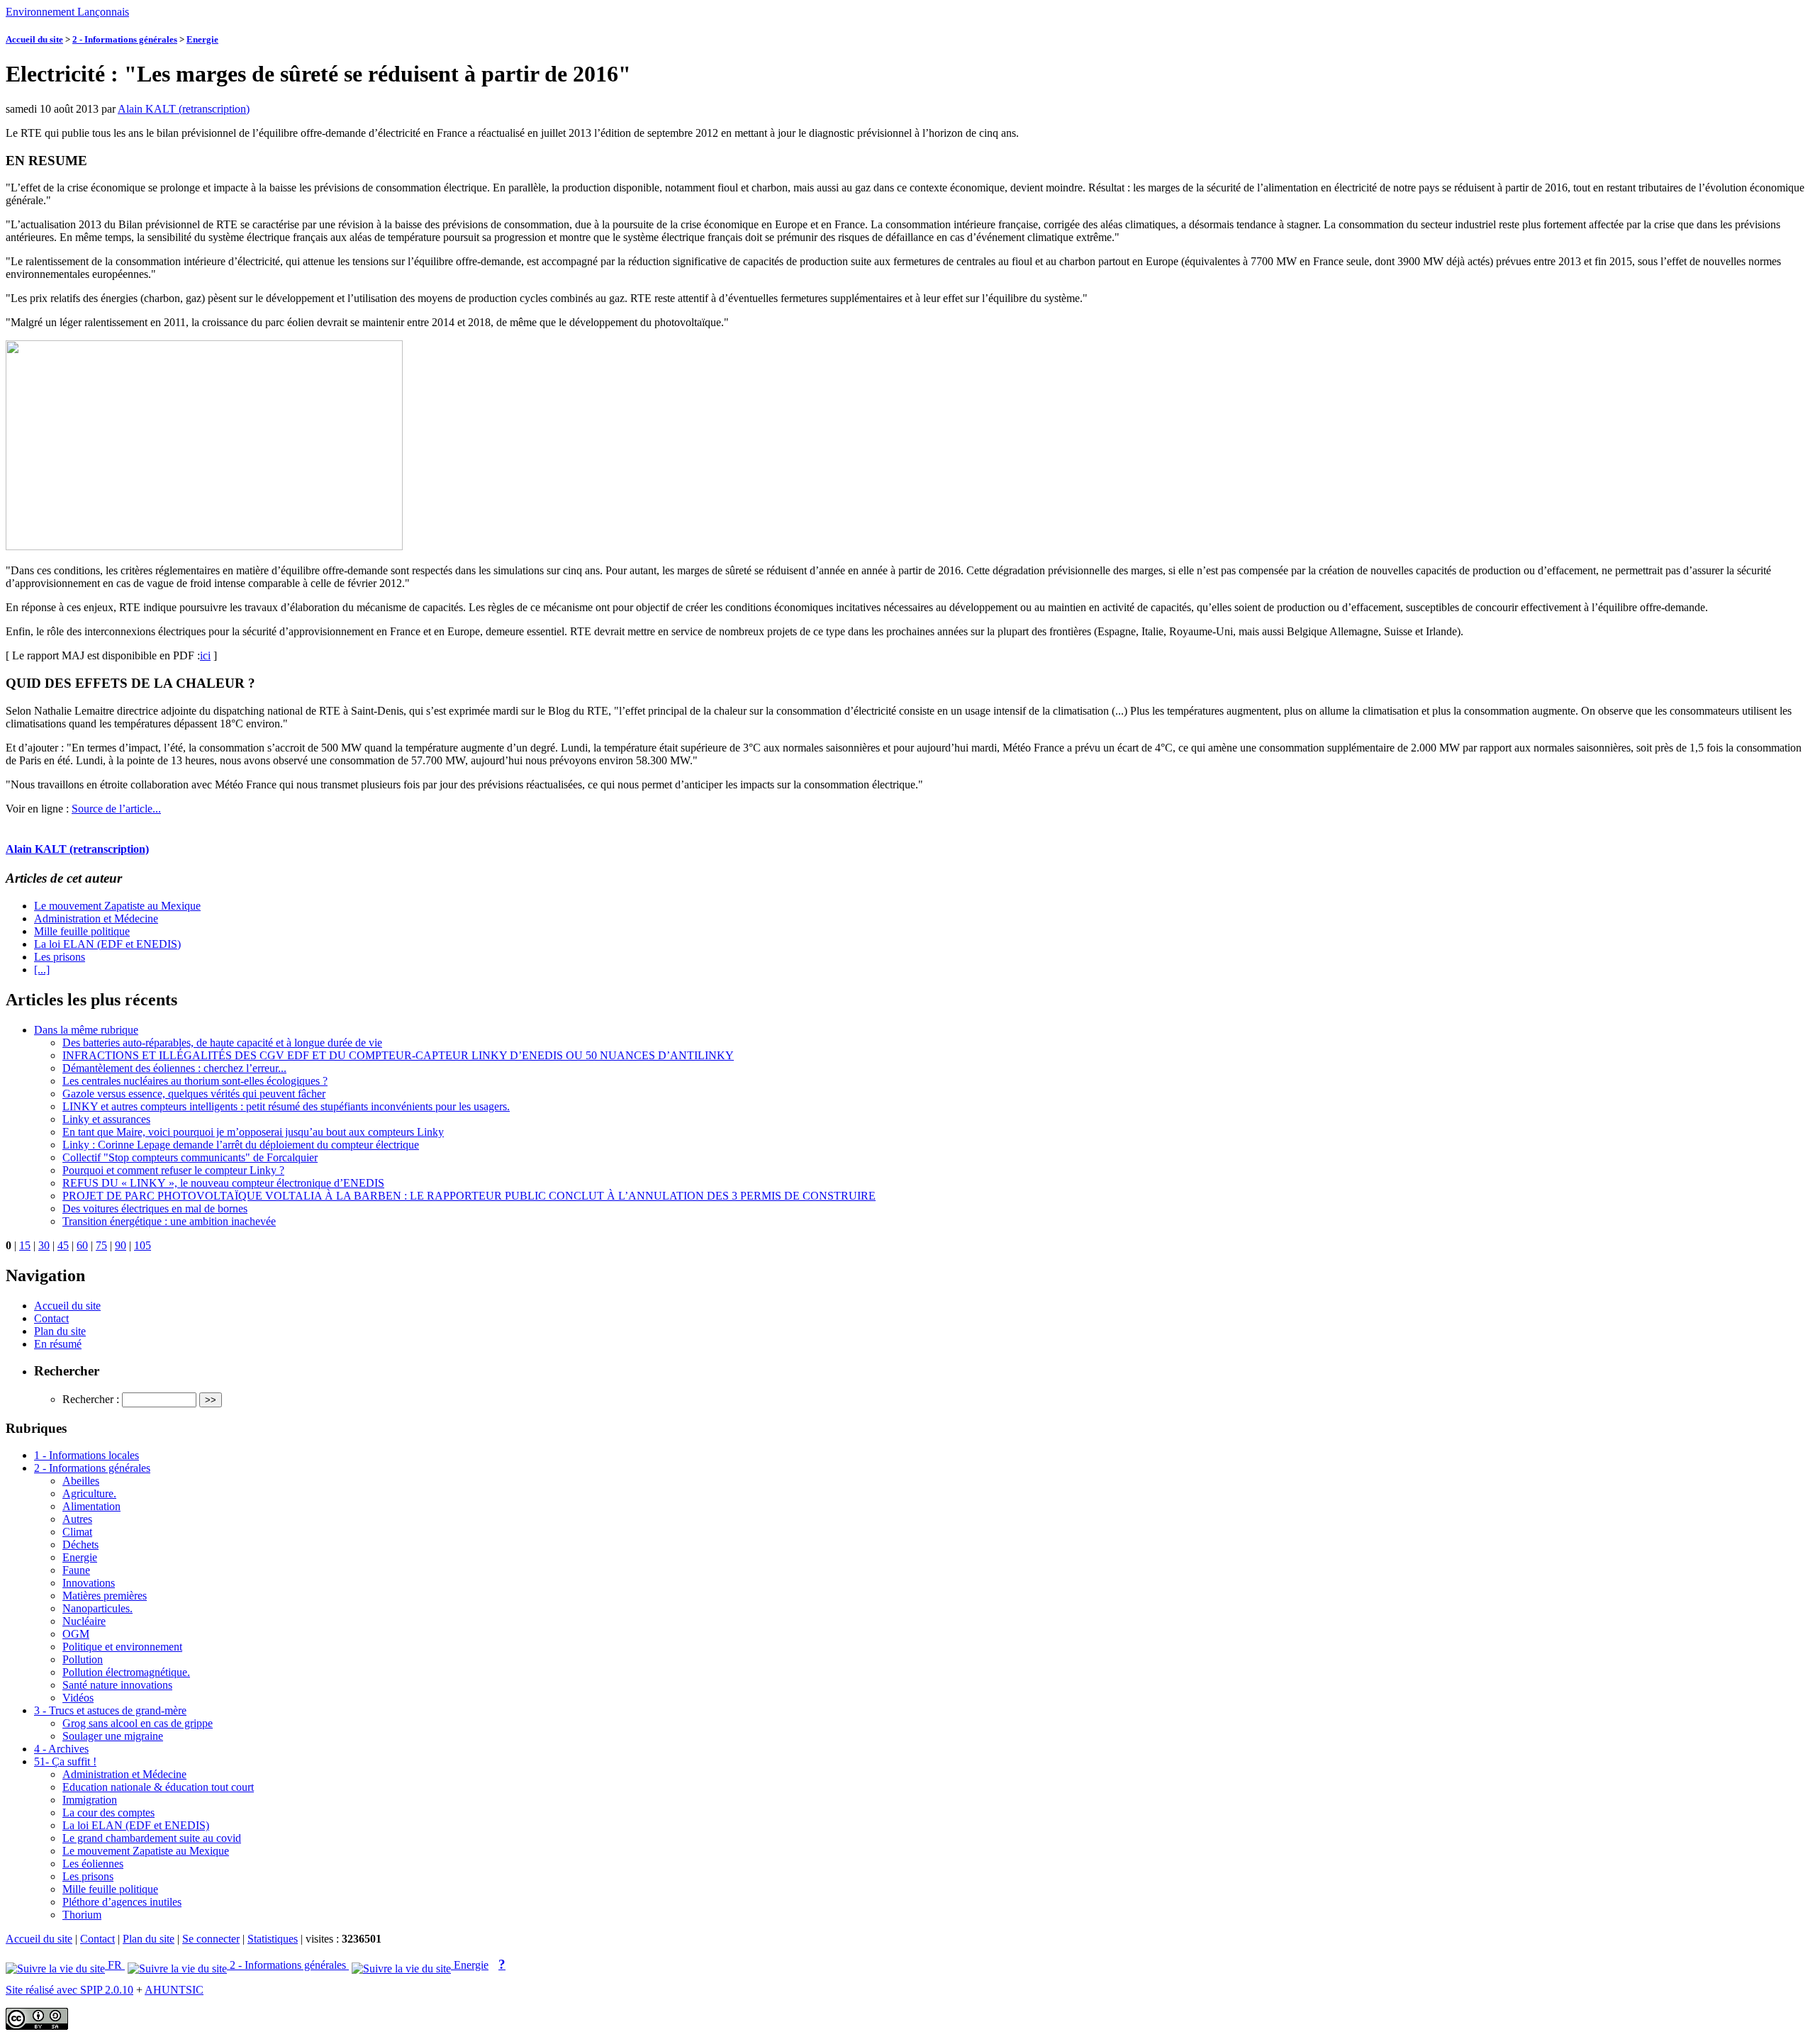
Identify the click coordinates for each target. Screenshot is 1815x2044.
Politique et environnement (122, 1647)
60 (82, 1245)
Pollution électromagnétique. (126, 1672)
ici (205, 655)
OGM (76, 1634)
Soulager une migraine (113, 1736)
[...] (42, 970)
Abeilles (81, 1481)
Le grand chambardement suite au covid (152, 1838)
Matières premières (105, 1596)
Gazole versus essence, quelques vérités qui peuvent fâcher (194, 1094)
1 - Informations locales (86, 1455)
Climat (77, 1532)
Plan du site (60, 1331)
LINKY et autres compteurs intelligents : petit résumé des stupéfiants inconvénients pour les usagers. (286, 1106)
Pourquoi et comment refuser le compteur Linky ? (173, 1170)
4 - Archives (61, 1749)
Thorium (82, 1915)
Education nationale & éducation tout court (158, 1787)
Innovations (89, 1583)
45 (63, 1245)
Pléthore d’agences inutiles (122, 1902)
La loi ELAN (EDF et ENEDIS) (107, 944)
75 (101, 1245)
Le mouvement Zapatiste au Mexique (117, 906)
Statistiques (273, 1939)
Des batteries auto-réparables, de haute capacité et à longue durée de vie (222, 1043)
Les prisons (60, 957)
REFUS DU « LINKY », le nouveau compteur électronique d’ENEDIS (223, 1183)
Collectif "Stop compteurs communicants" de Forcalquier (190, 1157)
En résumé (58, 1344)
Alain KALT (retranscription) (184, 109)
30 (44, 1245)
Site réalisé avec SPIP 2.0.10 (69, 1990)
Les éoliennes (93, 1864)
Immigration (90, 1800)
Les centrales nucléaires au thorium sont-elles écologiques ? (195, 1081)
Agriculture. (89, 1493)
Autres (77, 1519)
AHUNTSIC (174, 1990)
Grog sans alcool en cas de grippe (138, 1723)
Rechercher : (91, 1399)
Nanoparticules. (97, 1608)
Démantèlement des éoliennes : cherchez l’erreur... (174, 1068)
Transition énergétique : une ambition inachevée (169, 1221)
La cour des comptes (108, 1813)
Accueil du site (34, 39)
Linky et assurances (106, 1119)
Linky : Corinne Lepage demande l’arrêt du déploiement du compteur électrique (241, 1145)
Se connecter (211, 1939)
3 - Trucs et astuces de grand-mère (110, 1710)
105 (143, 1245)
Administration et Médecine (96, 918)
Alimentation (91, 1506)
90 (121, 1245)
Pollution (83, 1659)
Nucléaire (84, 1621)
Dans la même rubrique (86, 1030)
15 (25, 1245)
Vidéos (78, 1698)
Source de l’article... (116, 809)
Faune (76, 1570)
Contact (51, 1318)
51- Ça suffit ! (65, 1761)
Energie (202, 39)
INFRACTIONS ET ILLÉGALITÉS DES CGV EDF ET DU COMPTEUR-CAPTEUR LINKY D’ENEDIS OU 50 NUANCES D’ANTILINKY (398, 1055)
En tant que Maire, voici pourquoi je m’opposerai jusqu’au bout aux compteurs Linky (253, 1132)
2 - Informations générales (125, 39)
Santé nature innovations (117, 1685)
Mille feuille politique (82, 931)
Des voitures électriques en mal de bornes (155, 1208)
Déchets (80, 1545)
